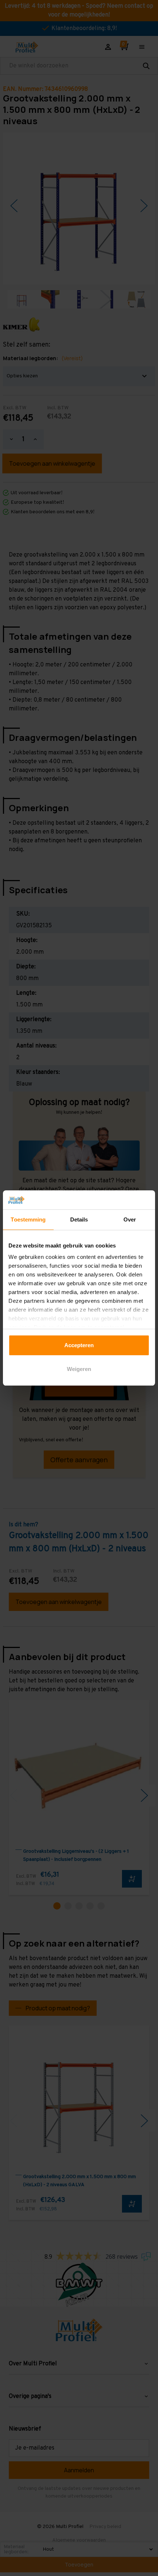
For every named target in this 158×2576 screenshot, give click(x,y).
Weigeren (79, 1369)
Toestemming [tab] (28, 1219)
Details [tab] (79, 1219)
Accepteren (79, 1345)
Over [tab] (130, 1219)
